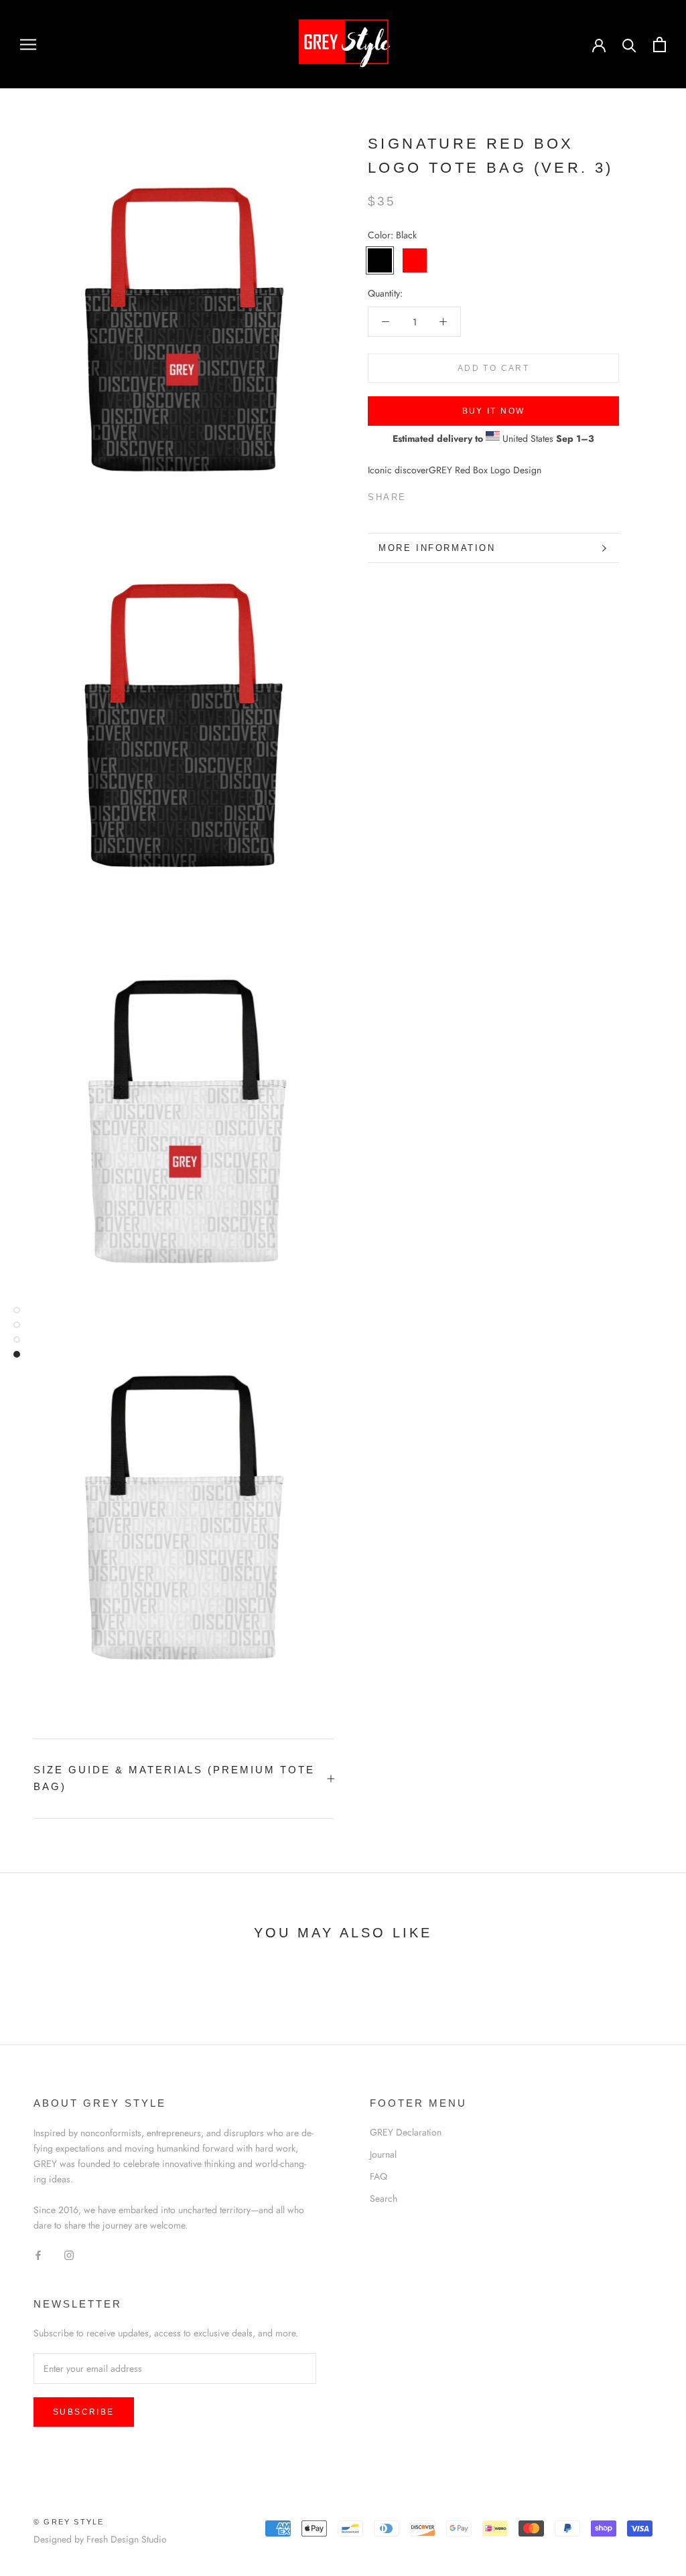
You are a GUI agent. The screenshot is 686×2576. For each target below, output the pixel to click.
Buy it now (494, 411)
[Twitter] (437, 494)
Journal (383, 2154)
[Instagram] (69, 2254)
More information (437, 548)
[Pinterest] (454, 494)
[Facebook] (419, 494)
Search (384, 2198)
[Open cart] (660, 45)
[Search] (629, 45)
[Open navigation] (28, 44)
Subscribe (84, 2412)
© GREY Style (69, 2522)
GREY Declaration (406, 2132)
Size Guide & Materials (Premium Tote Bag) (174, 1778)
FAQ (379, 2176)
